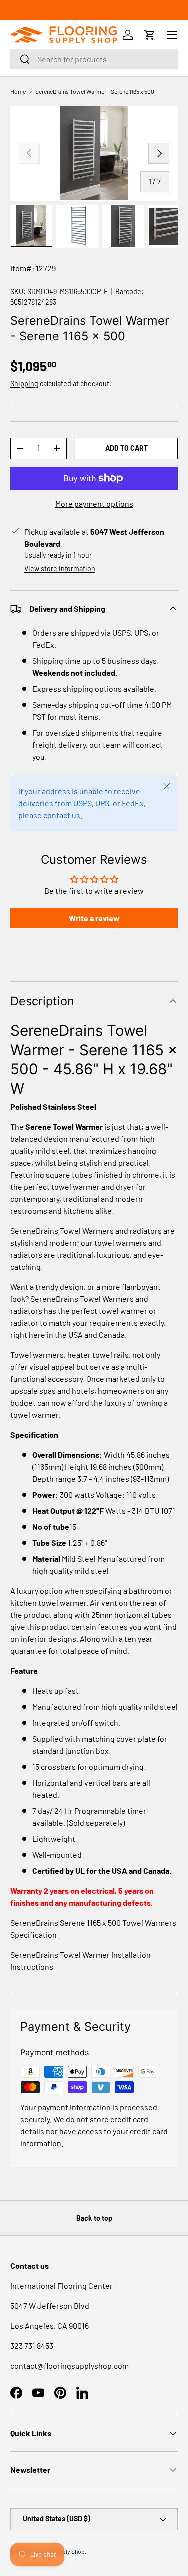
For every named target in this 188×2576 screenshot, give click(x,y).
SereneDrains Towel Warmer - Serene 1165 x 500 (95, 91)
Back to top (94, 2218)
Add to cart (127, 448)
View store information (60, 569)
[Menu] (172, 35)
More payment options (94, 504)
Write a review (94, 918)
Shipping (24, 384)
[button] (150, 35)
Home (18, 91)
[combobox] (94, 59)
